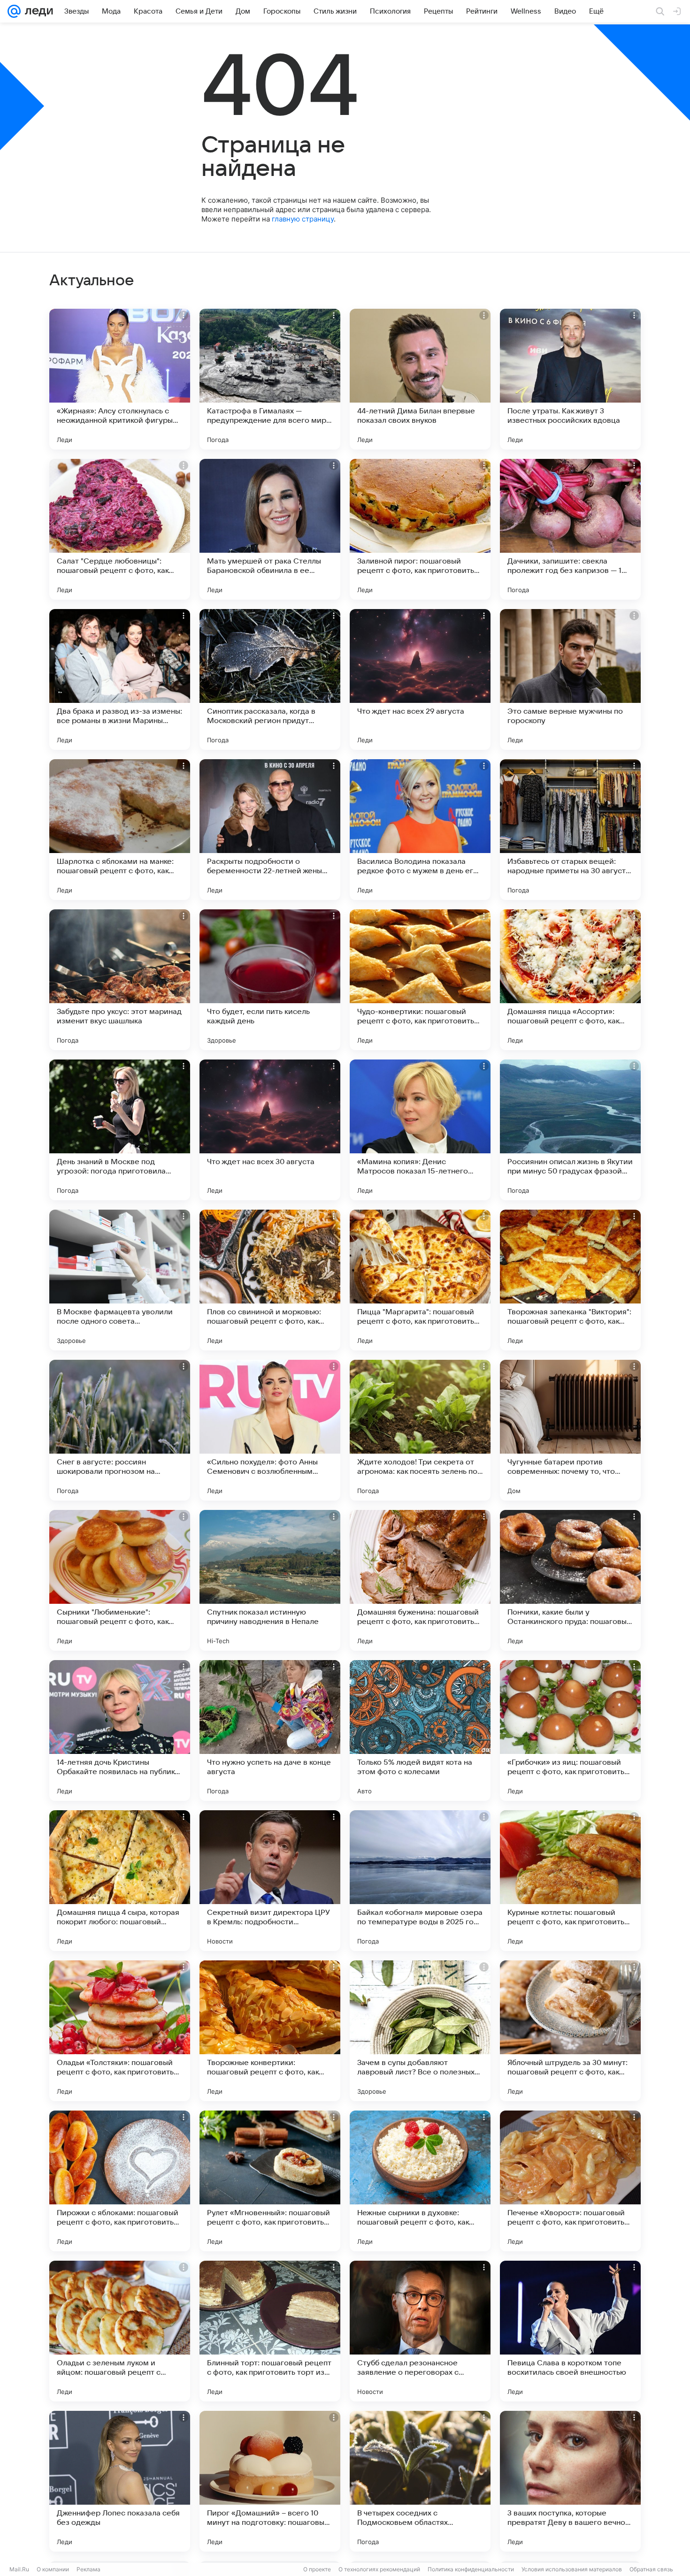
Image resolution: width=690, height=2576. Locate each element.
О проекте (317, 2569)
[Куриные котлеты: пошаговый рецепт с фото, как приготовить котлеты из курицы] (570, 1881)
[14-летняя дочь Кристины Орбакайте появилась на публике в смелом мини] (120, 1730)
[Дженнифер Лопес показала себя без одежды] (120, 2481)
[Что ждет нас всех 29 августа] (420, 679)
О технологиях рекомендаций (379, 2569)
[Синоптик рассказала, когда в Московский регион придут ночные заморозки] (270, 679)
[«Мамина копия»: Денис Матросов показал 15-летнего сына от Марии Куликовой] (420, 1130)
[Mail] (14, 11)
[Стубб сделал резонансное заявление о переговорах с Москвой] (420, 2331)
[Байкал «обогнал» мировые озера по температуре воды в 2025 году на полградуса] (420, 1881)
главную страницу (303, 219)
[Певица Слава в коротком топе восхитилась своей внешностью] (570, 2331)
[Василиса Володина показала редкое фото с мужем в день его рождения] (420, 830)
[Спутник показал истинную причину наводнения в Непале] (270, 1580)
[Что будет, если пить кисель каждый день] (270, 980)
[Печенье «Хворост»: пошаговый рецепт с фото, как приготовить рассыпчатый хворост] (570, 2181)
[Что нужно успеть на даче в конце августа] (270, 1730)
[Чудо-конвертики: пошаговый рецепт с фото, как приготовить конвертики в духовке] (420, 980)
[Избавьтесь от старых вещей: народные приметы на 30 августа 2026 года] (570, 830)
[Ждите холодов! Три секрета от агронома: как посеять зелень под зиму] (420, 1430)
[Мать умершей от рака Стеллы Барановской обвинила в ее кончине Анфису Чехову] (270, 529)
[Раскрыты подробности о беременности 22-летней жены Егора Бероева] (270, 830)
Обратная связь (651, 2569)
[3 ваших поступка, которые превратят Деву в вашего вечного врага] (570, 2481)
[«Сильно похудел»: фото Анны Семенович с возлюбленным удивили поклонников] (270, 1430)
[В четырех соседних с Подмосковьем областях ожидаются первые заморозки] (420, 2481)
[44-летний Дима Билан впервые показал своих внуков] (420, 379)
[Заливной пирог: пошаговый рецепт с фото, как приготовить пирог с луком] (420, 529)
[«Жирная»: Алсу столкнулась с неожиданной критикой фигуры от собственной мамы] (120, 379)
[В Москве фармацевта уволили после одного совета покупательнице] (120, 1280)
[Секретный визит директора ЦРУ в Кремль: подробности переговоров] (270, 1881)
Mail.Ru (19, 2569)
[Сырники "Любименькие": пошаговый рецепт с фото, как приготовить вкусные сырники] (120, 1580)
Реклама (88, 2569)
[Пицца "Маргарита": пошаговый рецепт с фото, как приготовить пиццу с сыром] (420, 1280)
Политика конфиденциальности (471, 2569)
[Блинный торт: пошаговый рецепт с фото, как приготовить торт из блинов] (270, 2331)
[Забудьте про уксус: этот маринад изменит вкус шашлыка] (120, 980)
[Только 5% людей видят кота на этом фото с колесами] (420, 1730)
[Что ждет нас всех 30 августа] (270, 1130)
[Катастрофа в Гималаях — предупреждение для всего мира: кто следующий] (270, 379)
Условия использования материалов (572, 2569)
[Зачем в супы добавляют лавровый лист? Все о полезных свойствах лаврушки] (420, 2031)
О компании (53, 2569)
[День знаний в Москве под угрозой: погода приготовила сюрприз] (120, 1130)
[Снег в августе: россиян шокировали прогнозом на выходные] (120, 1430)
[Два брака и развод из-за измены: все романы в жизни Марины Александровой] (120, 679)
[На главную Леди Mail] (37, 11)
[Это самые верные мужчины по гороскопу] (570, 679)
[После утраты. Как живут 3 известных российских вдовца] (570, 379)
